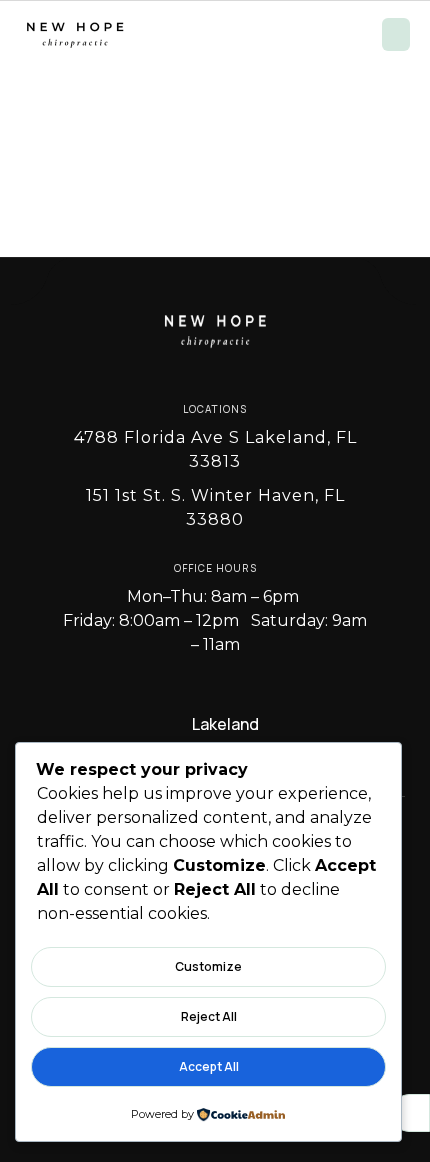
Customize (208, 966)
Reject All (209, 1016)
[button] (396, 34)
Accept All (209, 1066)
